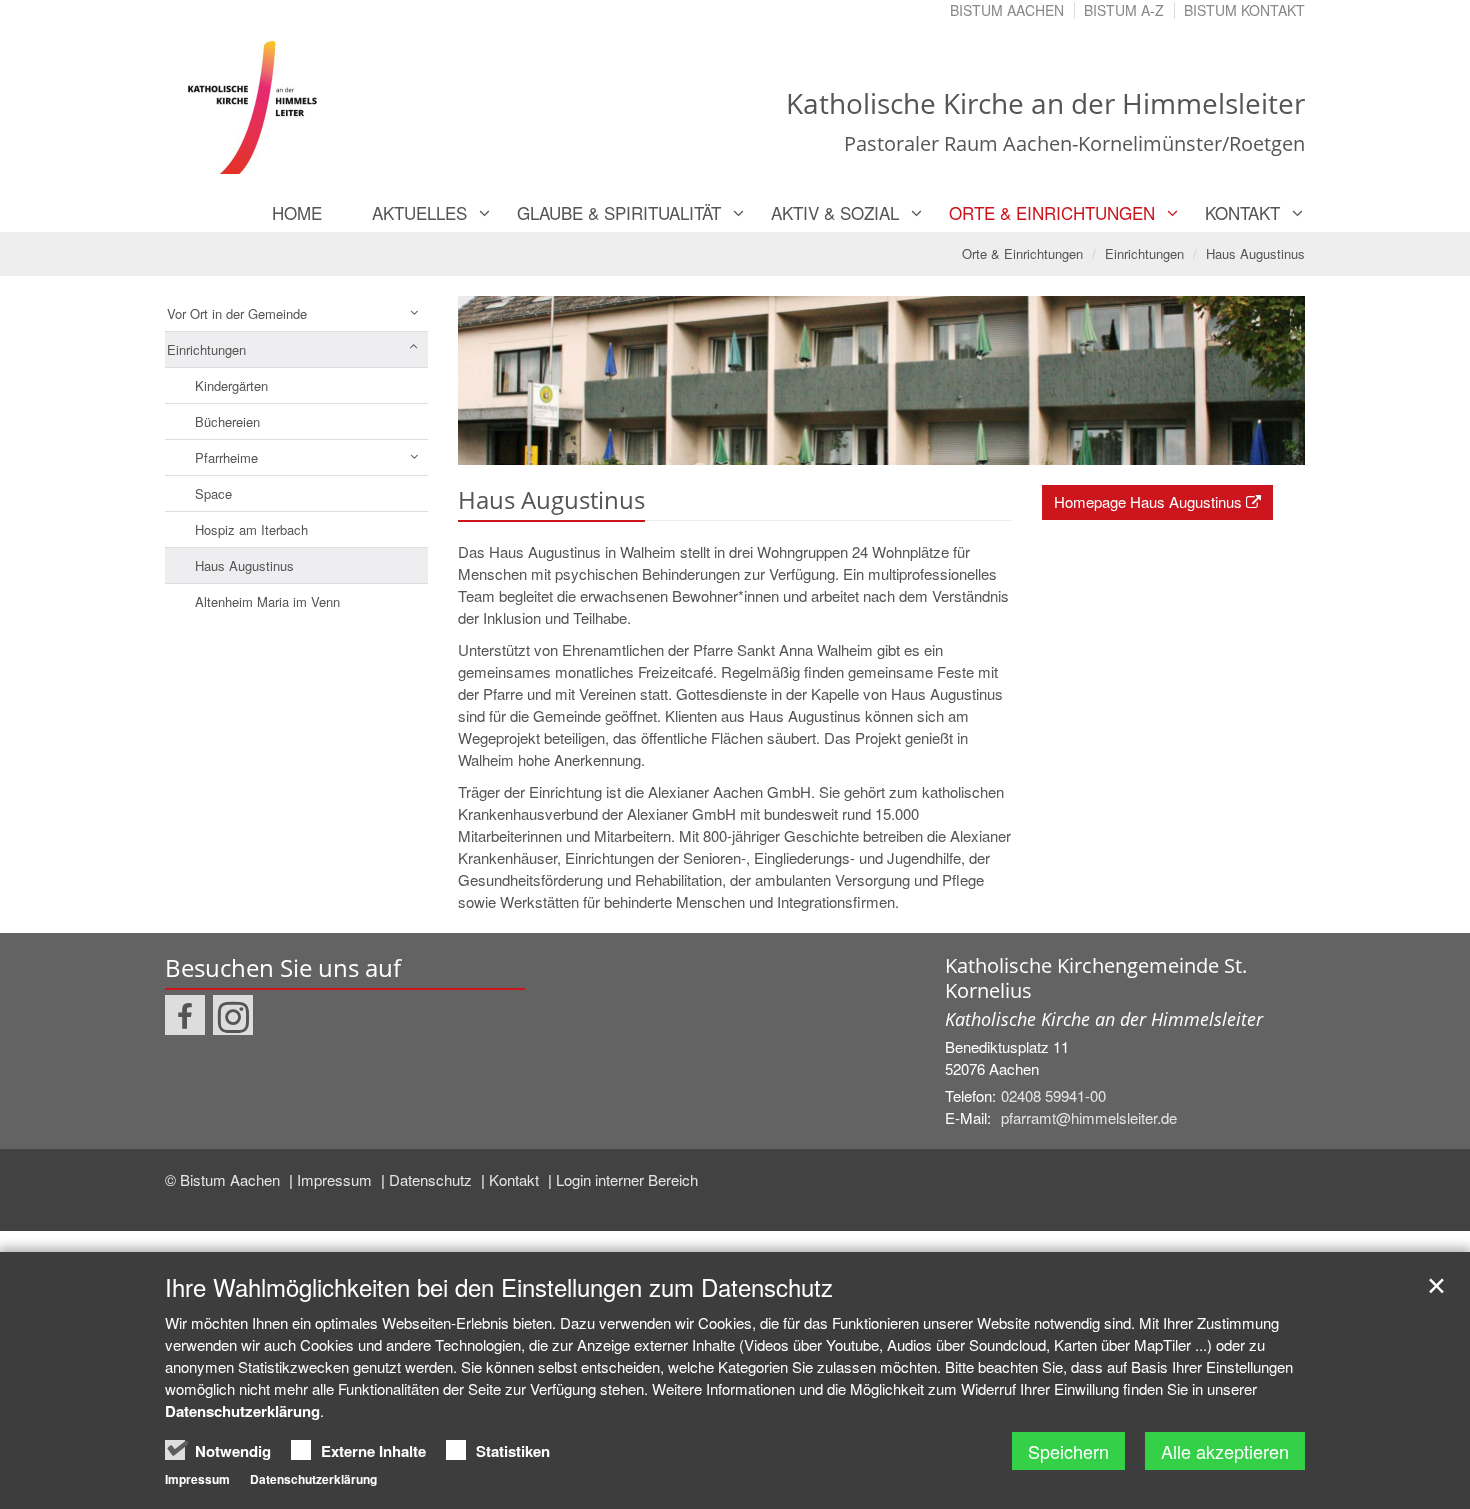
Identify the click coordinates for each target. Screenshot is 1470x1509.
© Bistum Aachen (224, 1179)
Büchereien (227, 421)
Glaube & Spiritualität (619, 212)
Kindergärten (231, 385)
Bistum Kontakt (1244, 10)
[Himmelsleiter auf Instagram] (233, 1015)
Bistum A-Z (1124, 10)
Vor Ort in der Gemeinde (237, 313)
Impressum (336, 1179)
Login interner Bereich (627, 1179)
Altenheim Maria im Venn (267, 601)
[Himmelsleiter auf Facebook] (185, 1015)
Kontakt (1242, 212)
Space (213, 493)
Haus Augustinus (1255, 253)
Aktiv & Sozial (835, 212)
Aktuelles (419, 212)
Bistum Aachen (1007, 10)
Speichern (1068, 1451)
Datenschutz (432, 1179)
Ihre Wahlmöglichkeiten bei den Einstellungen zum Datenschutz (499, 1287)
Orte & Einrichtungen (1052, 212)
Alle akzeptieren (1225, 1451)
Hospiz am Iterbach (251, 529)
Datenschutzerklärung (242, 1411)
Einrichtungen (1144, 253)
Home (297, 212)
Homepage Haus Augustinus (1148, 501)
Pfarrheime (226, 457)
